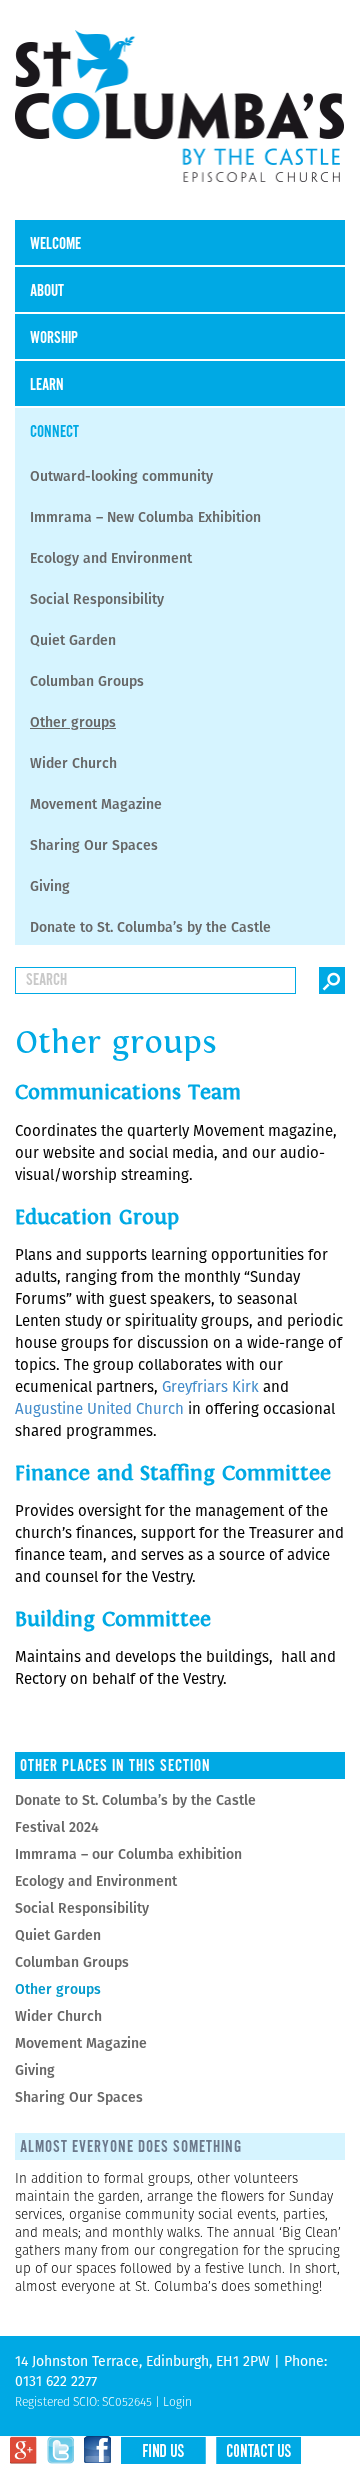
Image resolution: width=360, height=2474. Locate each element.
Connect (54, 432)
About (47, 291)
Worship (54, 338)
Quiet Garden (73, 640)
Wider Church (73, 763)
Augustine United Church (101, 1408)
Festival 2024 (57, 1827)
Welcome (55, 244)
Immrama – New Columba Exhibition (145, 517)
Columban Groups (87, 681)
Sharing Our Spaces (94, 845)
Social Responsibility (97, 599)
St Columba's (180, 120)
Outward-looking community (121, 476)
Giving (50, 886)
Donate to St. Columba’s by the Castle (150, 927)
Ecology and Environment (111, 558)
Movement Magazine (96, 804)
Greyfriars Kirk (212, 1386)
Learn (47, 385)
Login (177, 2401)
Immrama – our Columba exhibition (128, 1854)
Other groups (73, 722)
